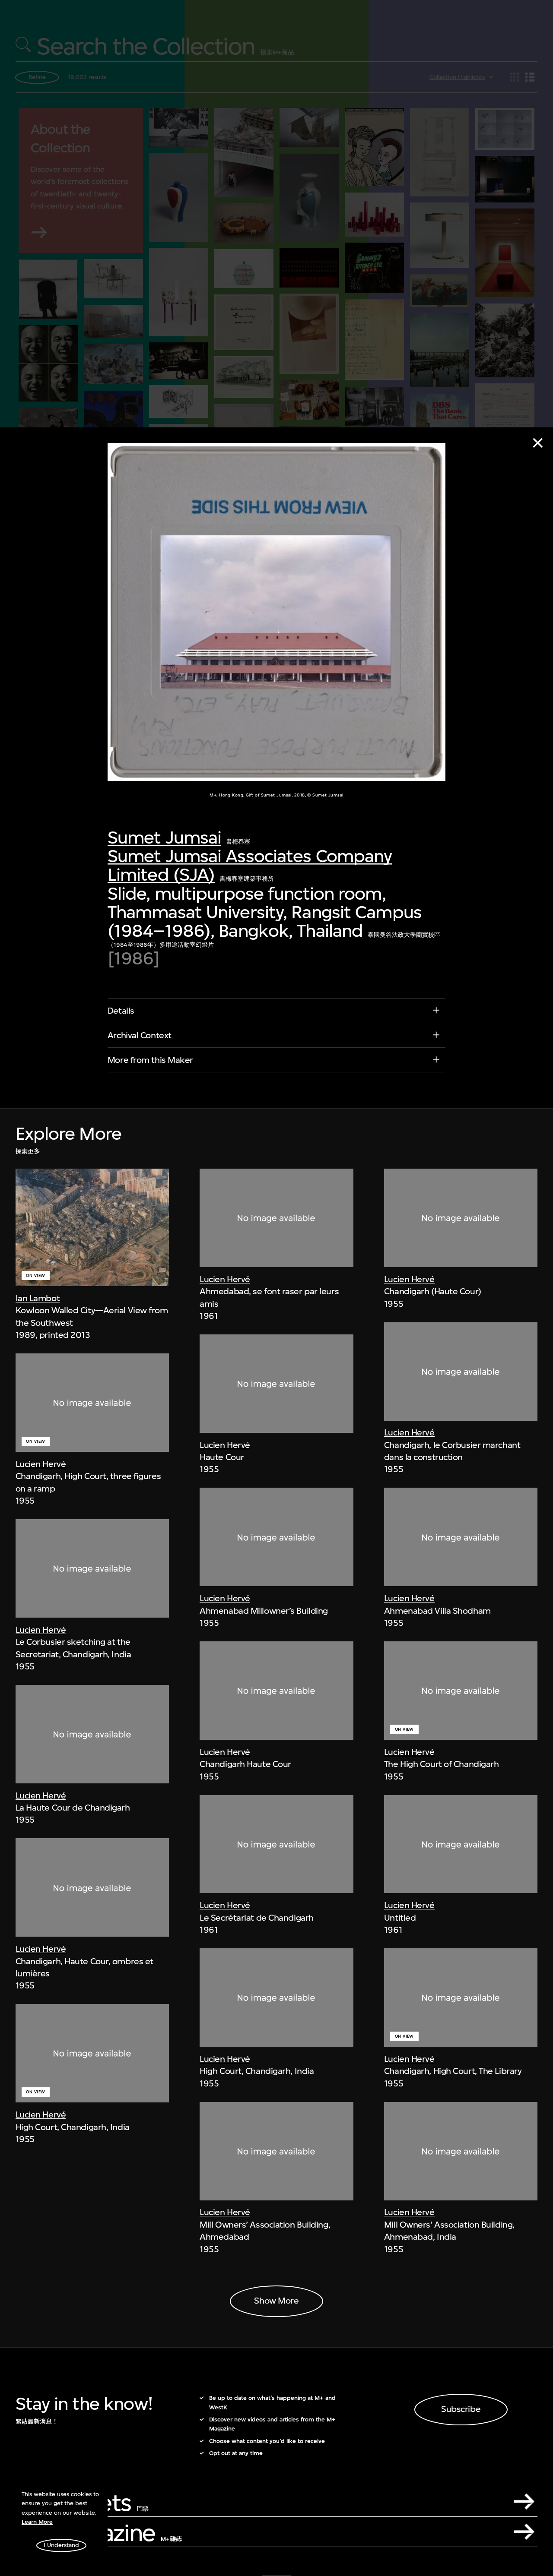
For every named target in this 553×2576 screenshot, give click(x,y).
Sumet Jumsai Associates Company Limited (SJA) (250, 866)
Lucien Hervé (41, 1464)
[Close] (538, 443)
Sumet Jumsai (164, 838)
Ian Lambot (38, 1298)
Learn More (37, 2522)
